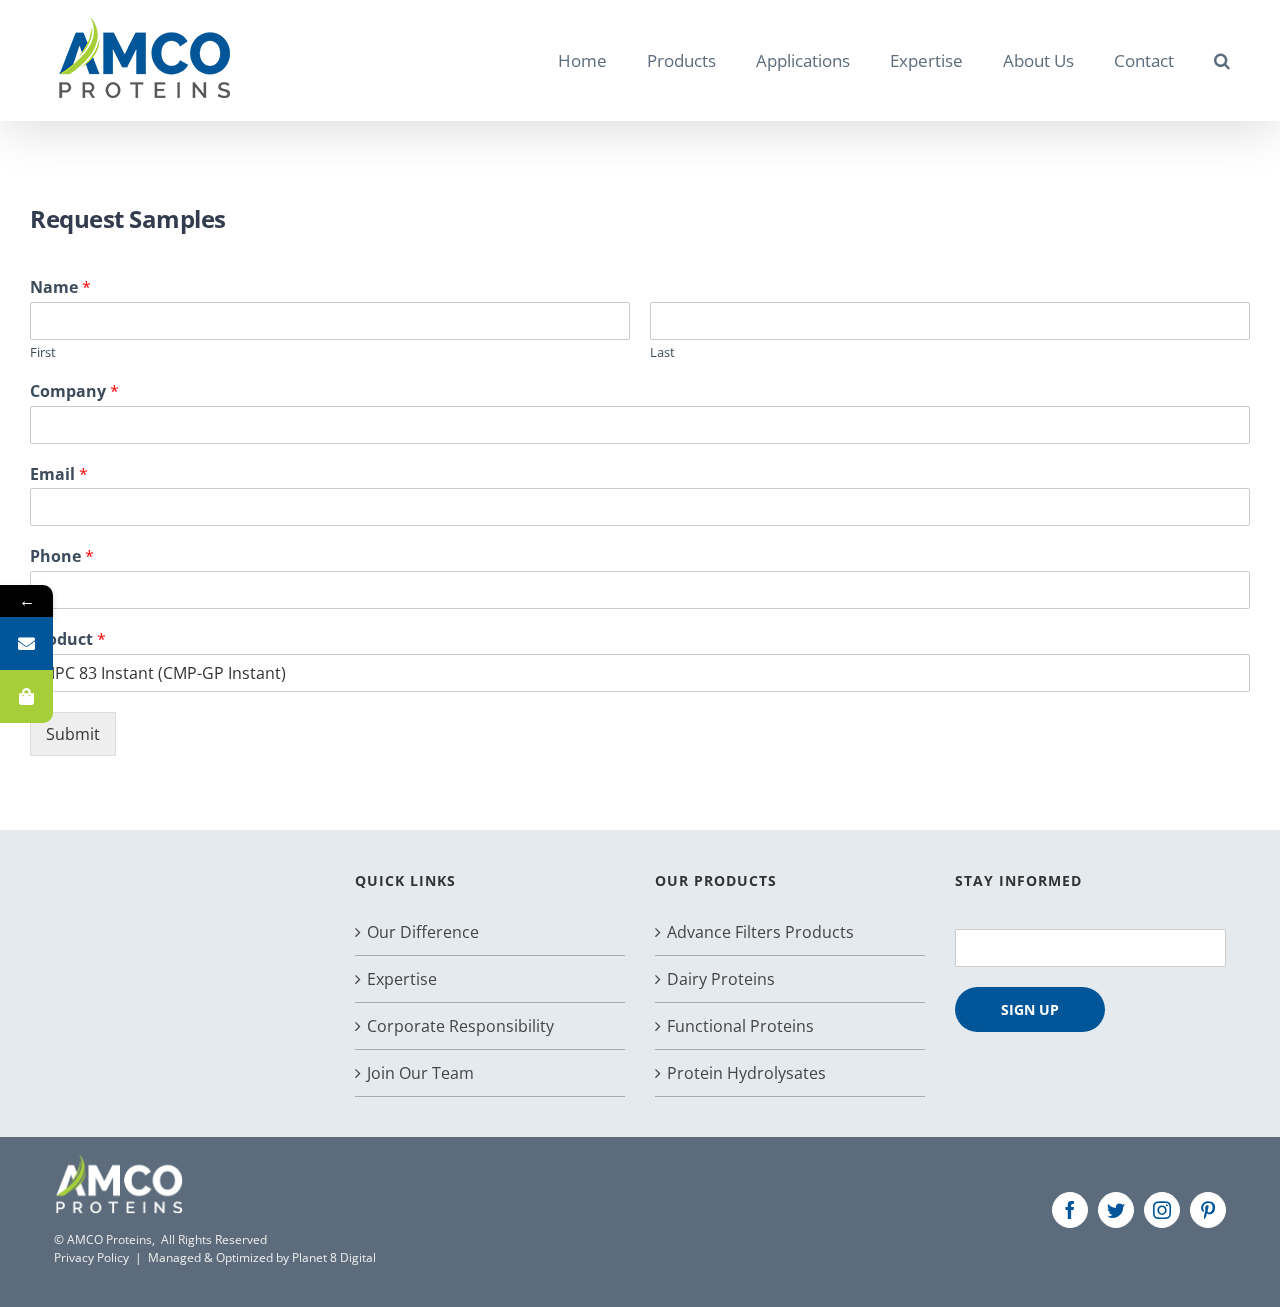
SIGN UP (1030, 1009)
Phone (62, 556)
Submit (73, 734)
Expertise (402, 979)
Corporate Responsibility (460, 1026)
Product (68, 639)
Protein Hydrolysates (746, 1073)
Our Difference (423, 932)
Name (60, 287)
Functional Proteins (740, 1026)
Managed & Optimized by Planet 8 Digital (262, 1257)
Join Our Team (420, 1073)
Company (74, 391)
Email (59, 474)
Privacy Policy (91, 1257)
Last (662, 352)
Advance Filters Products (760, 932)
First (43, 352)
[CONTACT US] (26, 643)
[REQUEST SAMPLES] (26, 696)
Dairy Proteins (721, 979)
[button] (1222, 60)
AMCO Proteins (109, 1239)
